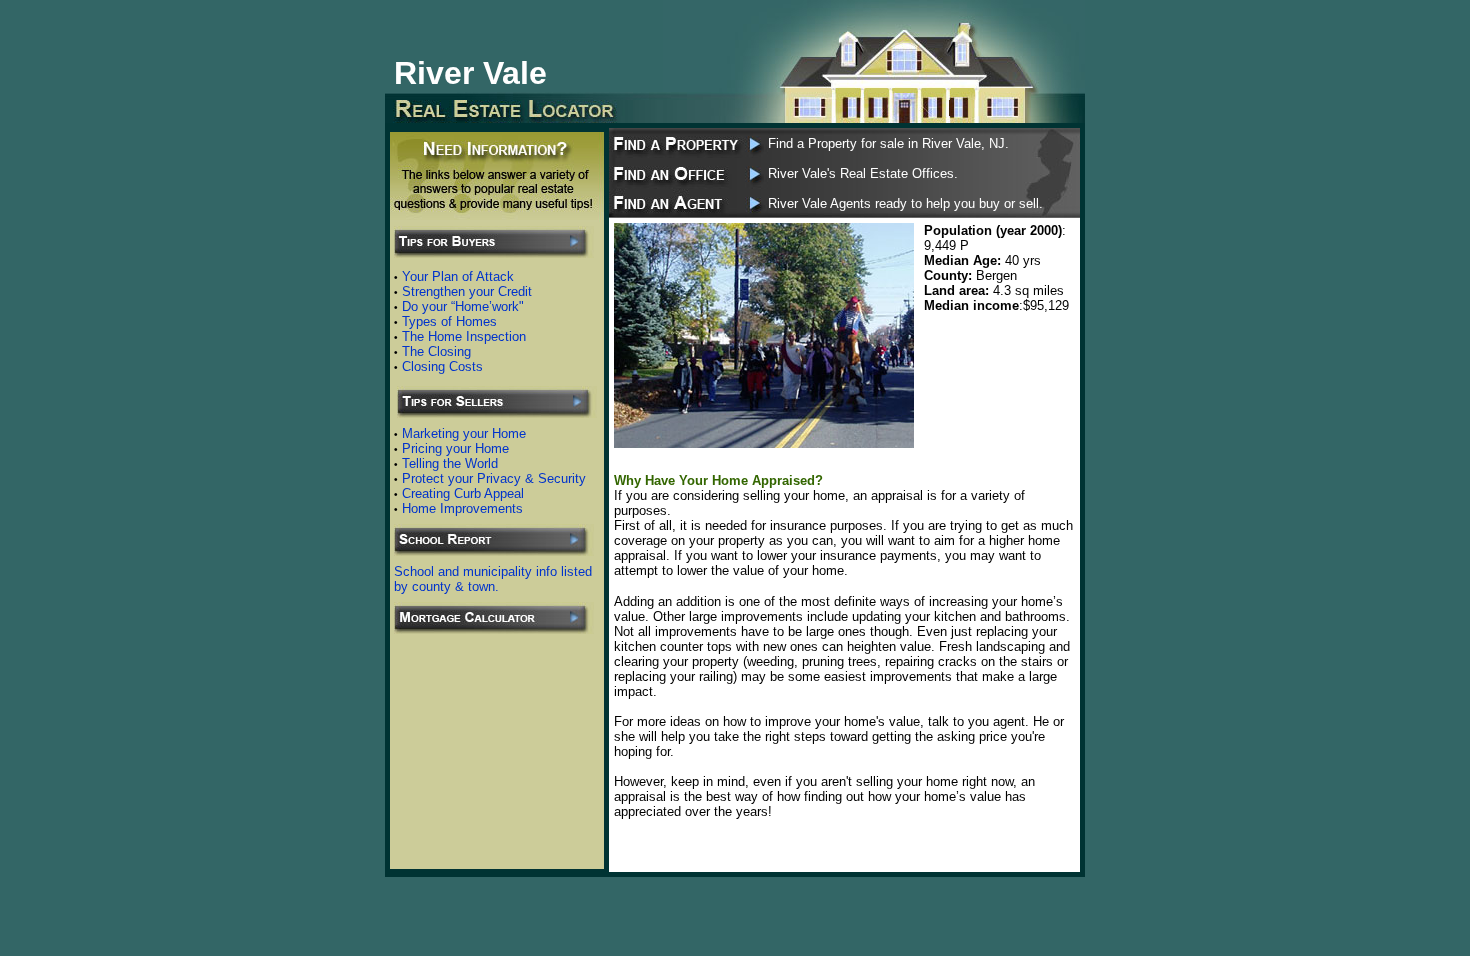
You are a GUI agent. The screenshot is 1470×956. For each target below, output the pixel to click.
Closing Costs (442, 366)
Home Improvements (462, 508)
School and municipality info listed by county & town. (493, 579)
